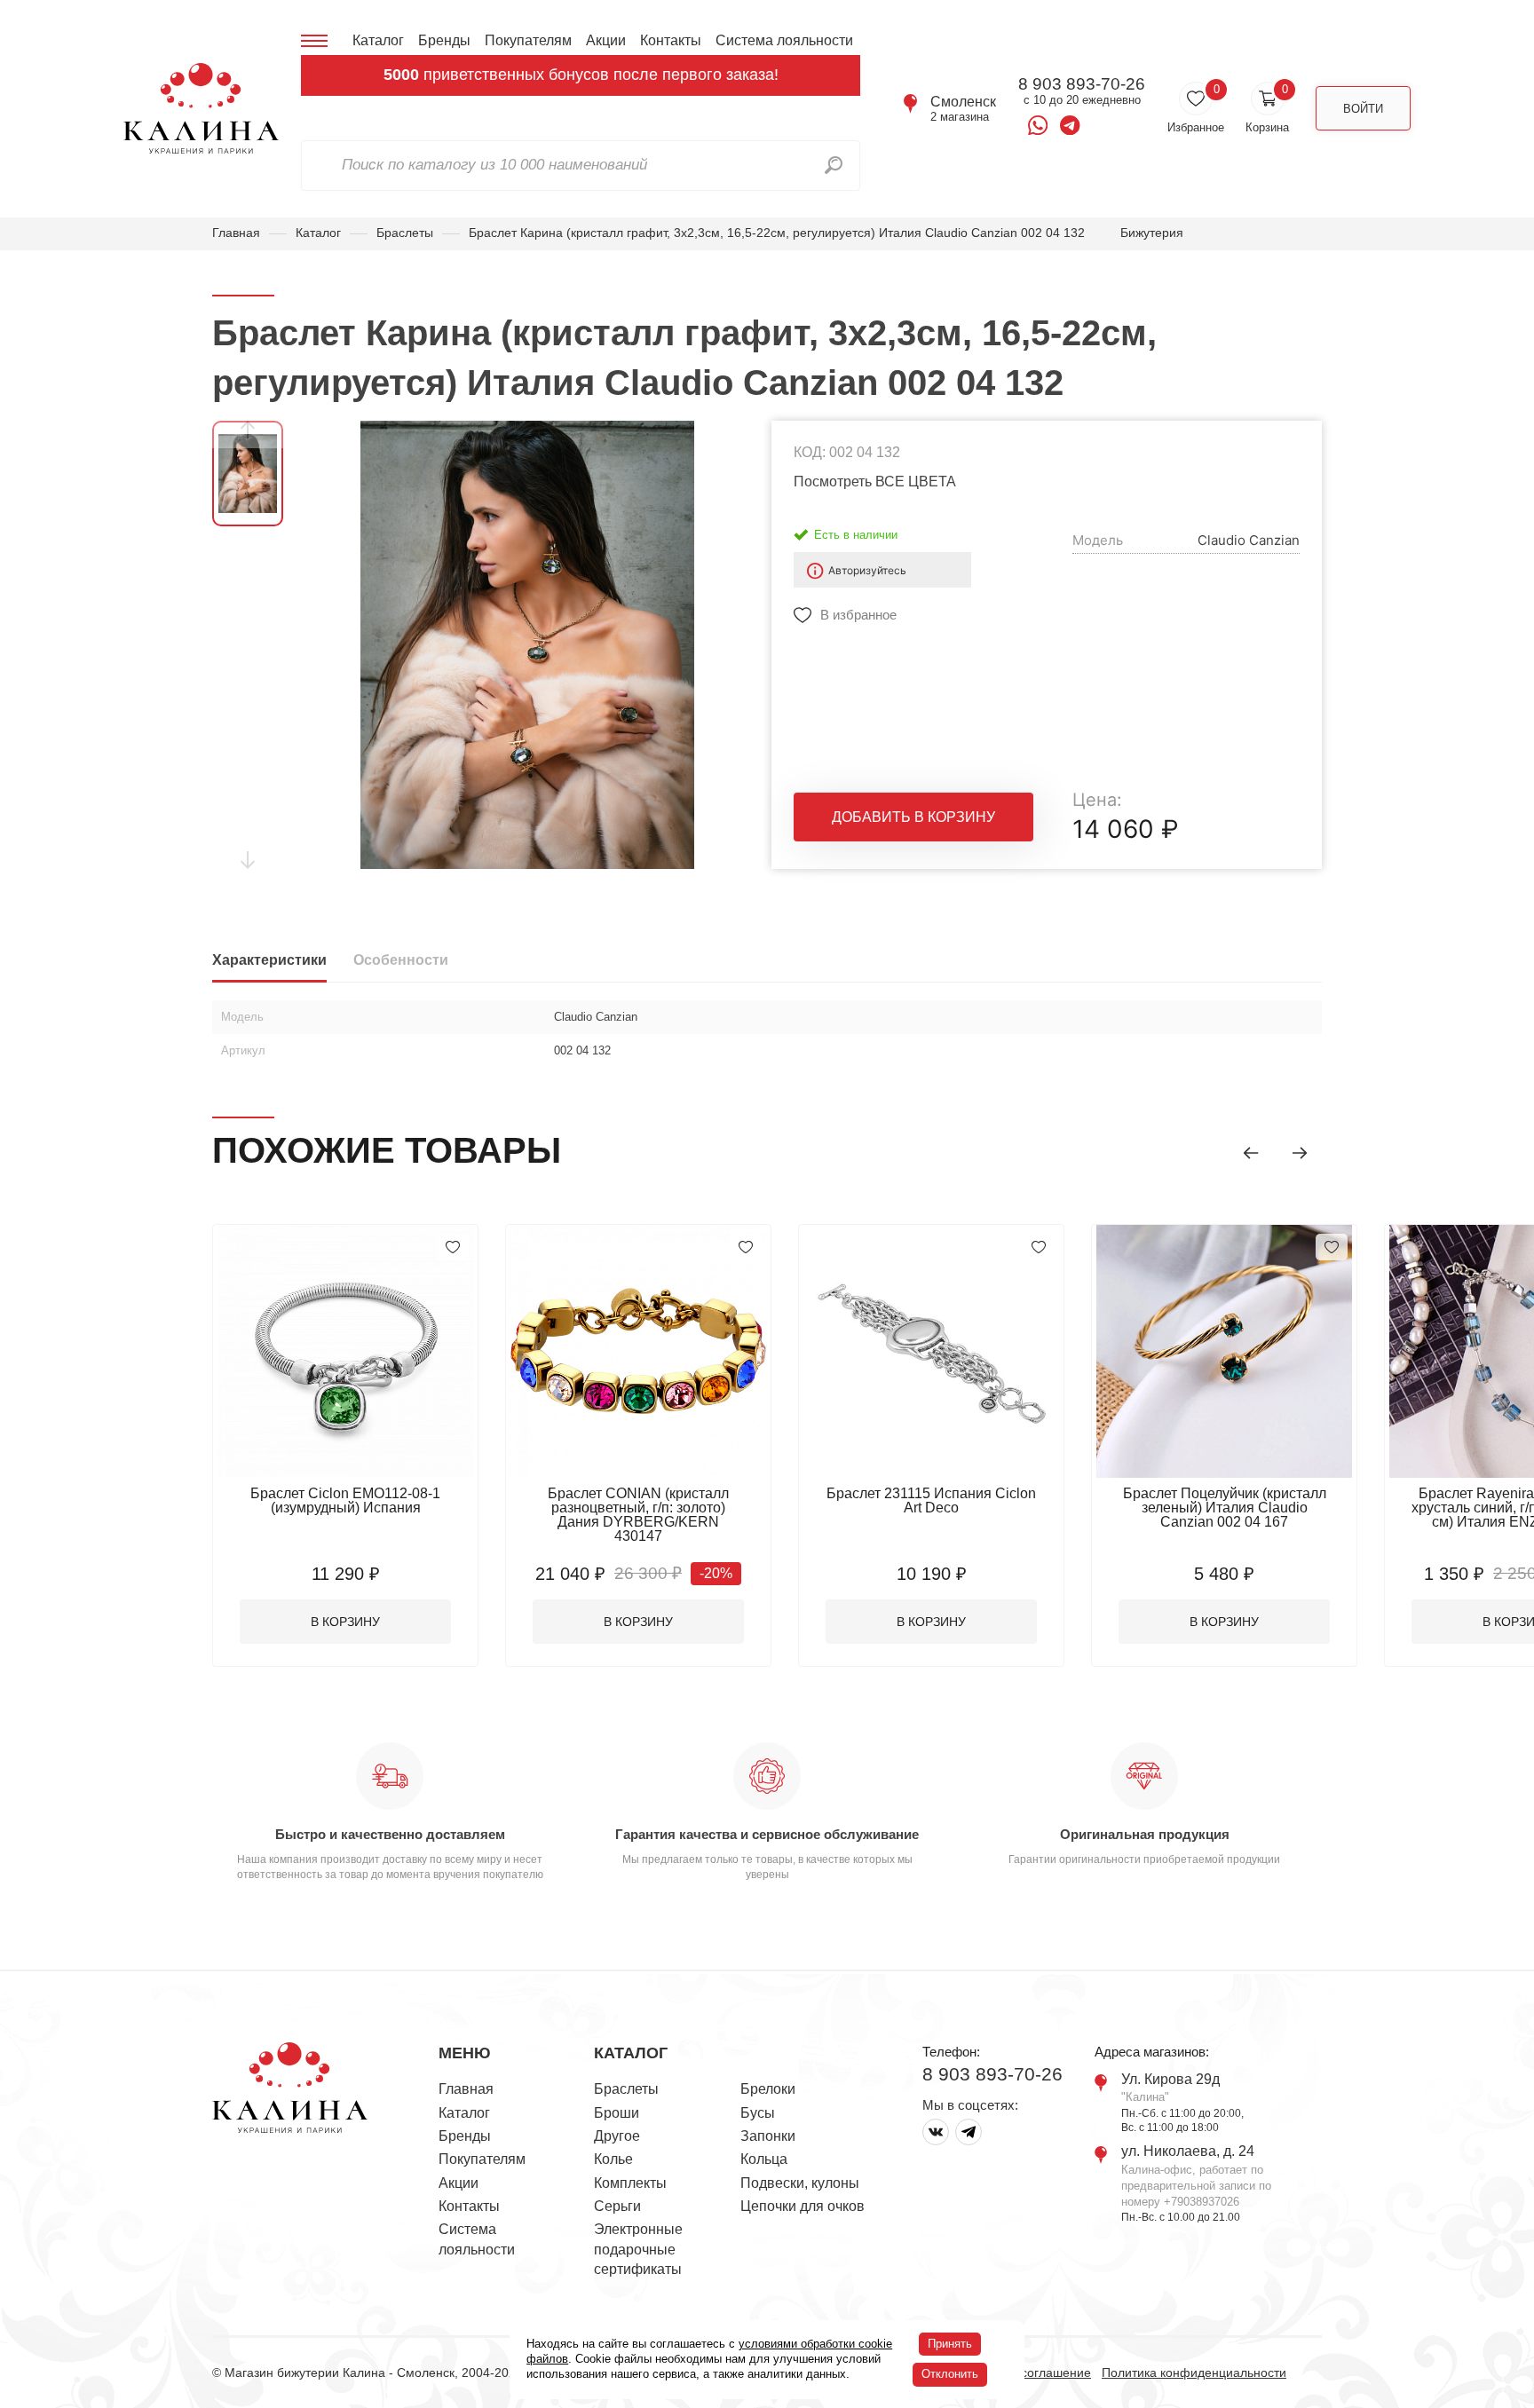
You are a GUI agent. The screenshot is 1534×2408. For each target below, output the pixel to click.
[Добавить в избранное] (453, 1247)
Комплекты (630, 2183)
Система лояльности (784, 40)
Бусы (758, 2113)
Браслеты (405, 233)
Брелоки (768, 2089)
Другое (617, 2136)
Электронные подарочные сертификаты (638, 2249)
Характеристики (269, 960)
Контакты (671, 40)
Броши (617, 2113)
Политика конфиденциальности (1194, 2372)
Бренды (444, 40)
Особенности (401, 960)
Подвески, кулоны (800, 2183)
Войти (1363, 109)
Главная (236, 233)
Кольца (764, 2159)
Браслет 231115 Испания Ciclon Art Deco (931, 1500)
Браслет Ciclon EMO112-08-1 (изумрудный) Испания (345, 1500)
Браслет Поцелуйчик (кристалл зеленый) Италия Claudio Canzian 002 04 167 (1225, 1508)
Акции (606, 40)
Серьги (617, 2206)
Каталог (378, 40)
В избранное (858, 615)
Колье (613, 2159)
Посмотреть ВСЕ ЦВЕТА (875, 482)
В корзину (345, 1622)
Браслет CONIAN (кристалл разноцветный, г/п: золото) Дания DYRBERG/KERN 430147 (638, 1515)
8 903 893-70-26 (1082, 84)
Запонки (768, 2136)
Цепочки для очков (803, 2206)
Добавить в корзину (913, 817)
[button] (1251, 1153)
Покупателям (528, 40)
